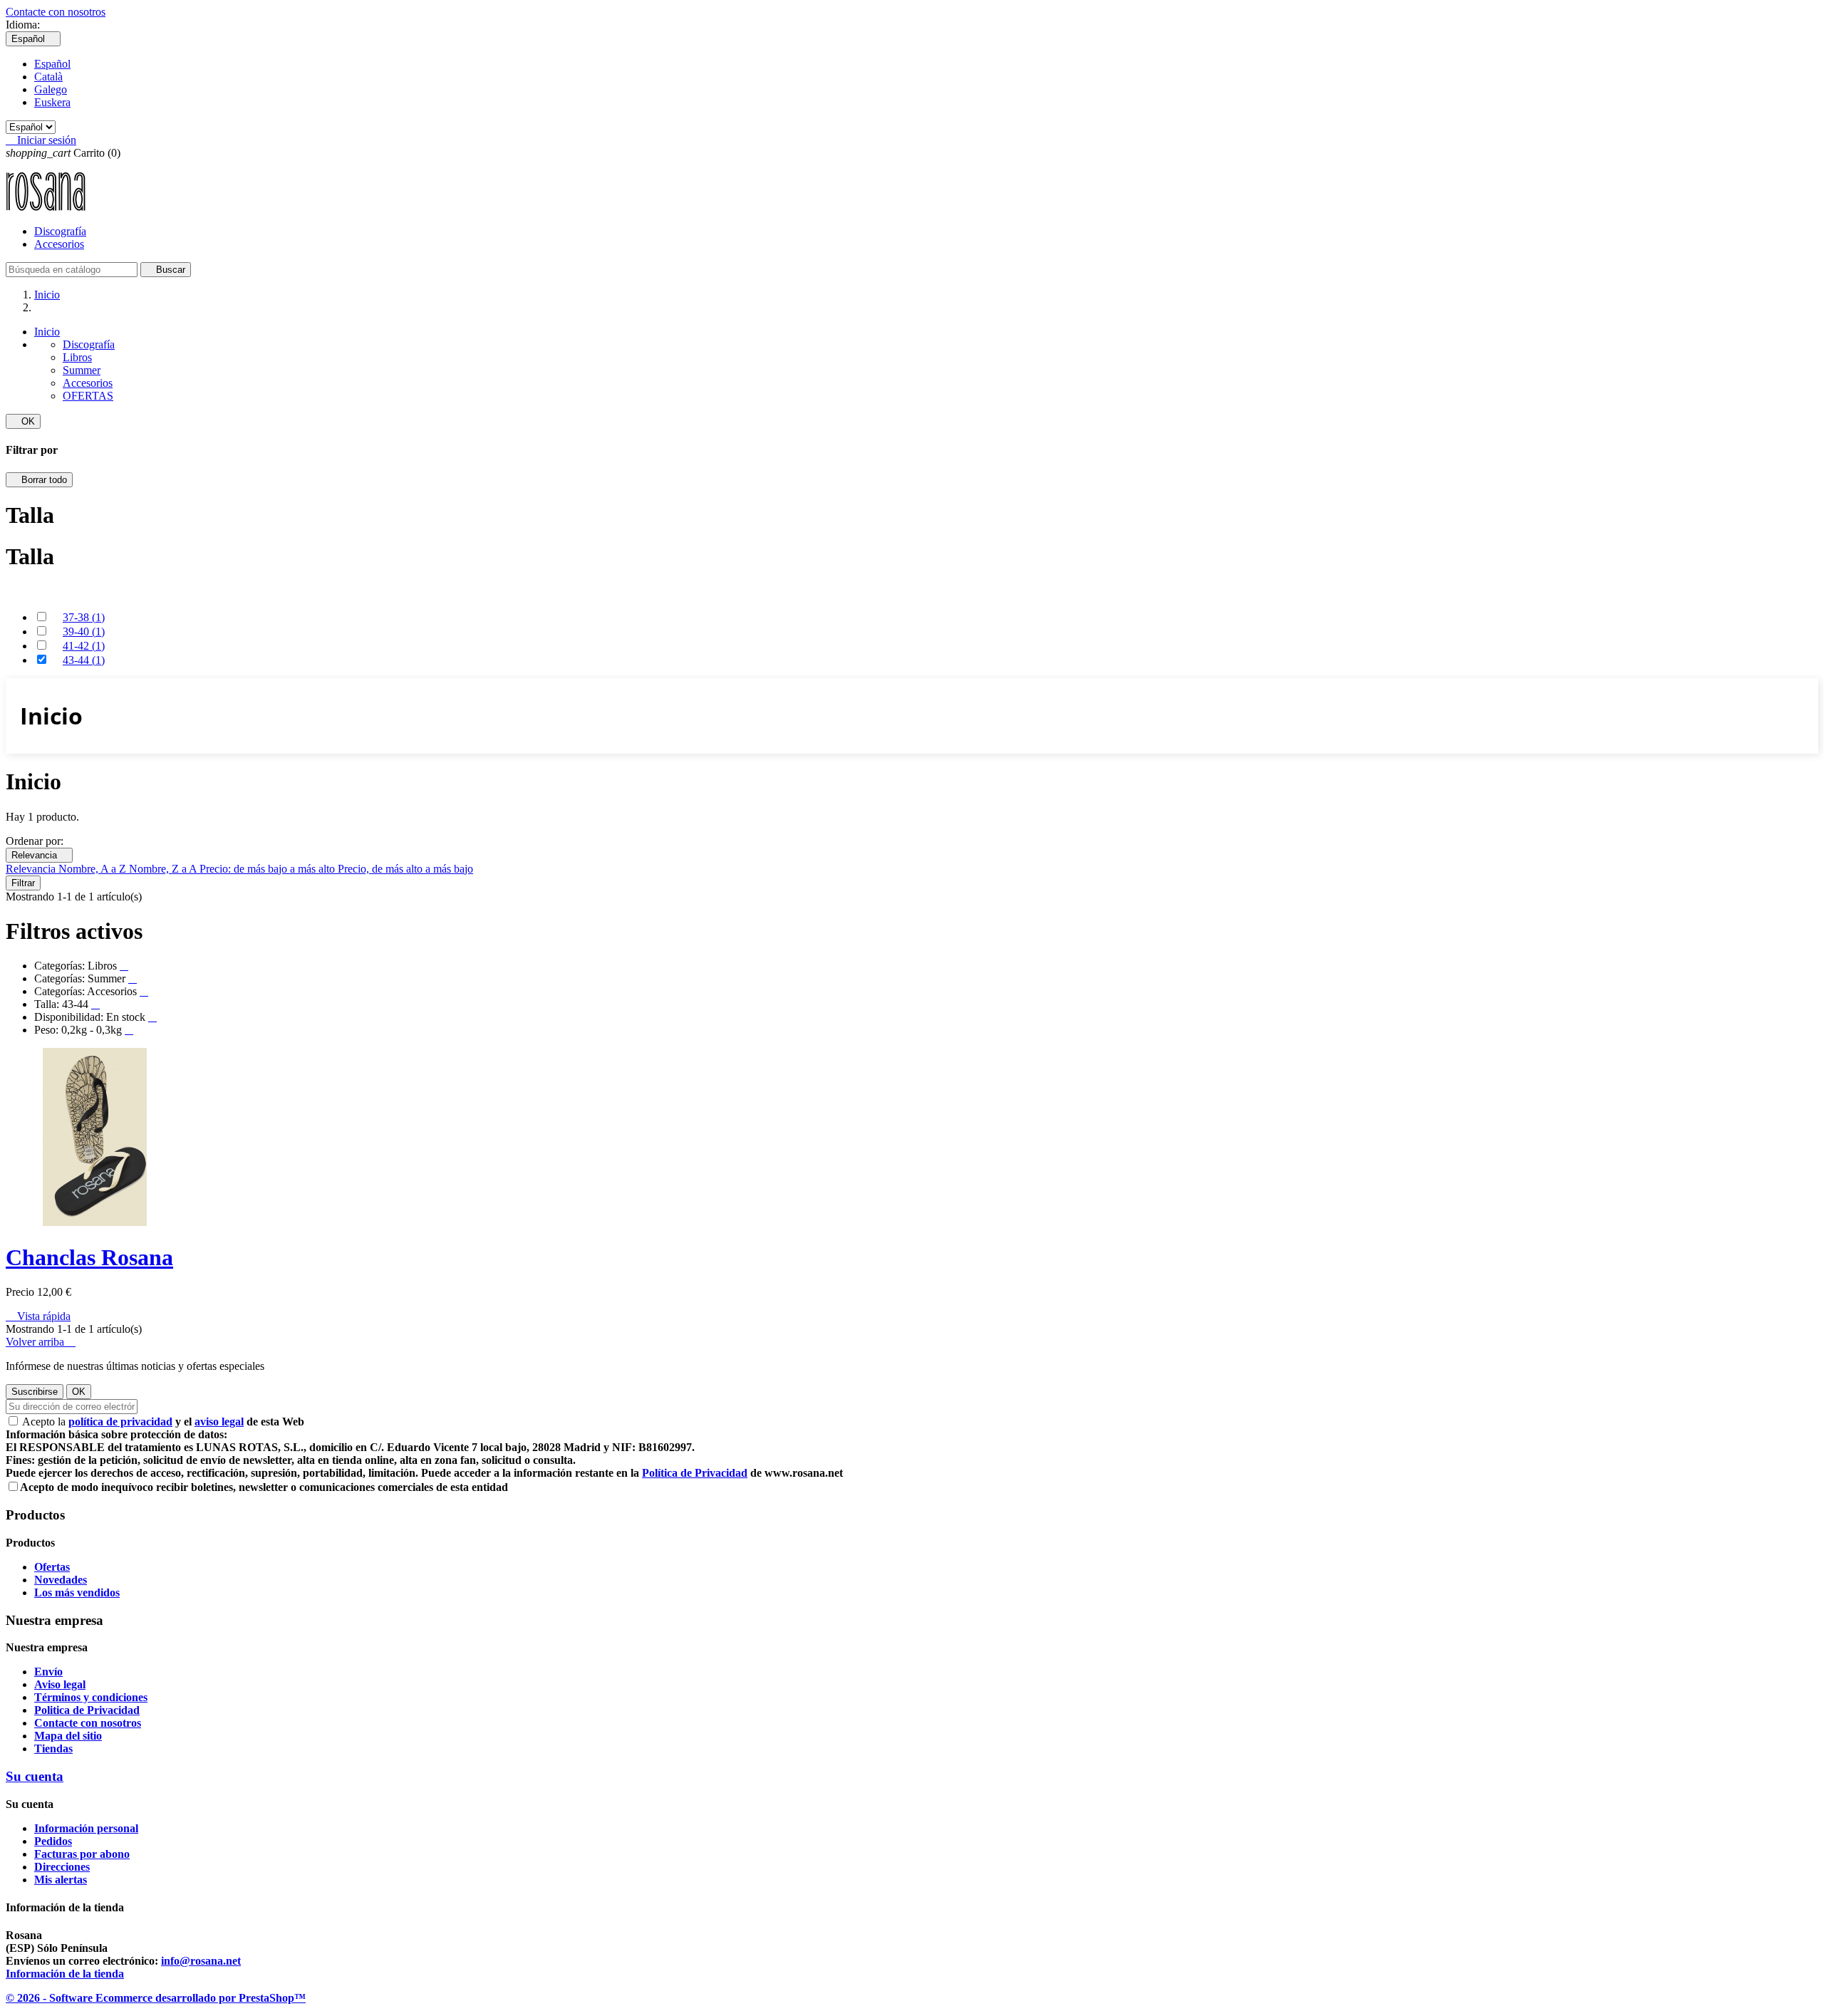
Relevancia (39, 855)
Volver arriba (41, 1342)
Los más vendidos (77, 1592)
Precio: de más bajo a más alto (269, 869)
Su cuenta (35, 1776)
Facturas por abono (82, 1854)
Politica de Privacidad (87, 1710)
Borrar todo (39, 480)
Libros (77, 357)
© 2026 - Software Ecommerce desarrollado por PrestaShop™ (156, 1998)
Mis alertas (61, 1880)
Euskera (52, 102)
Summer (82, 370)
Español (52, 64)
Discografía (60, 231)
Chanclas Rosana (89, 1257)
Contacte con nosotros (56, 12)
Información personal (86, 1828)
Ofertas (52, 1567)
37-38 (84, 617)
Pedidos (53, 1841)
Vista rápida (38, 1316)
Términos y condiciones (91, 1697)
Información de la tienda (65, 1974)
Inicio (47, 332)
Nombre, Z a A (164, 869)
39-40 (84, 632)
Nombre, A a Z (94, 869)
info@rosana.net (201, 1961)
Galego (51, 89)
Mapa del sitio (68, 1736)
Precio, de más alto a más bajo (405, 869)
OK (23, 421)
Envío (48, 1672)
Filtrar (23, 883)
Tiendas (53, 1749)
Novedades (61, 1580)
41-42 (84, 646)
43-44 (84, 660)
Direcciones (62, 1867)
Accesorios (59, 244)
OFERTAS (88, 396)
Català (48, 77)
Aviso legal (60, 1684)
